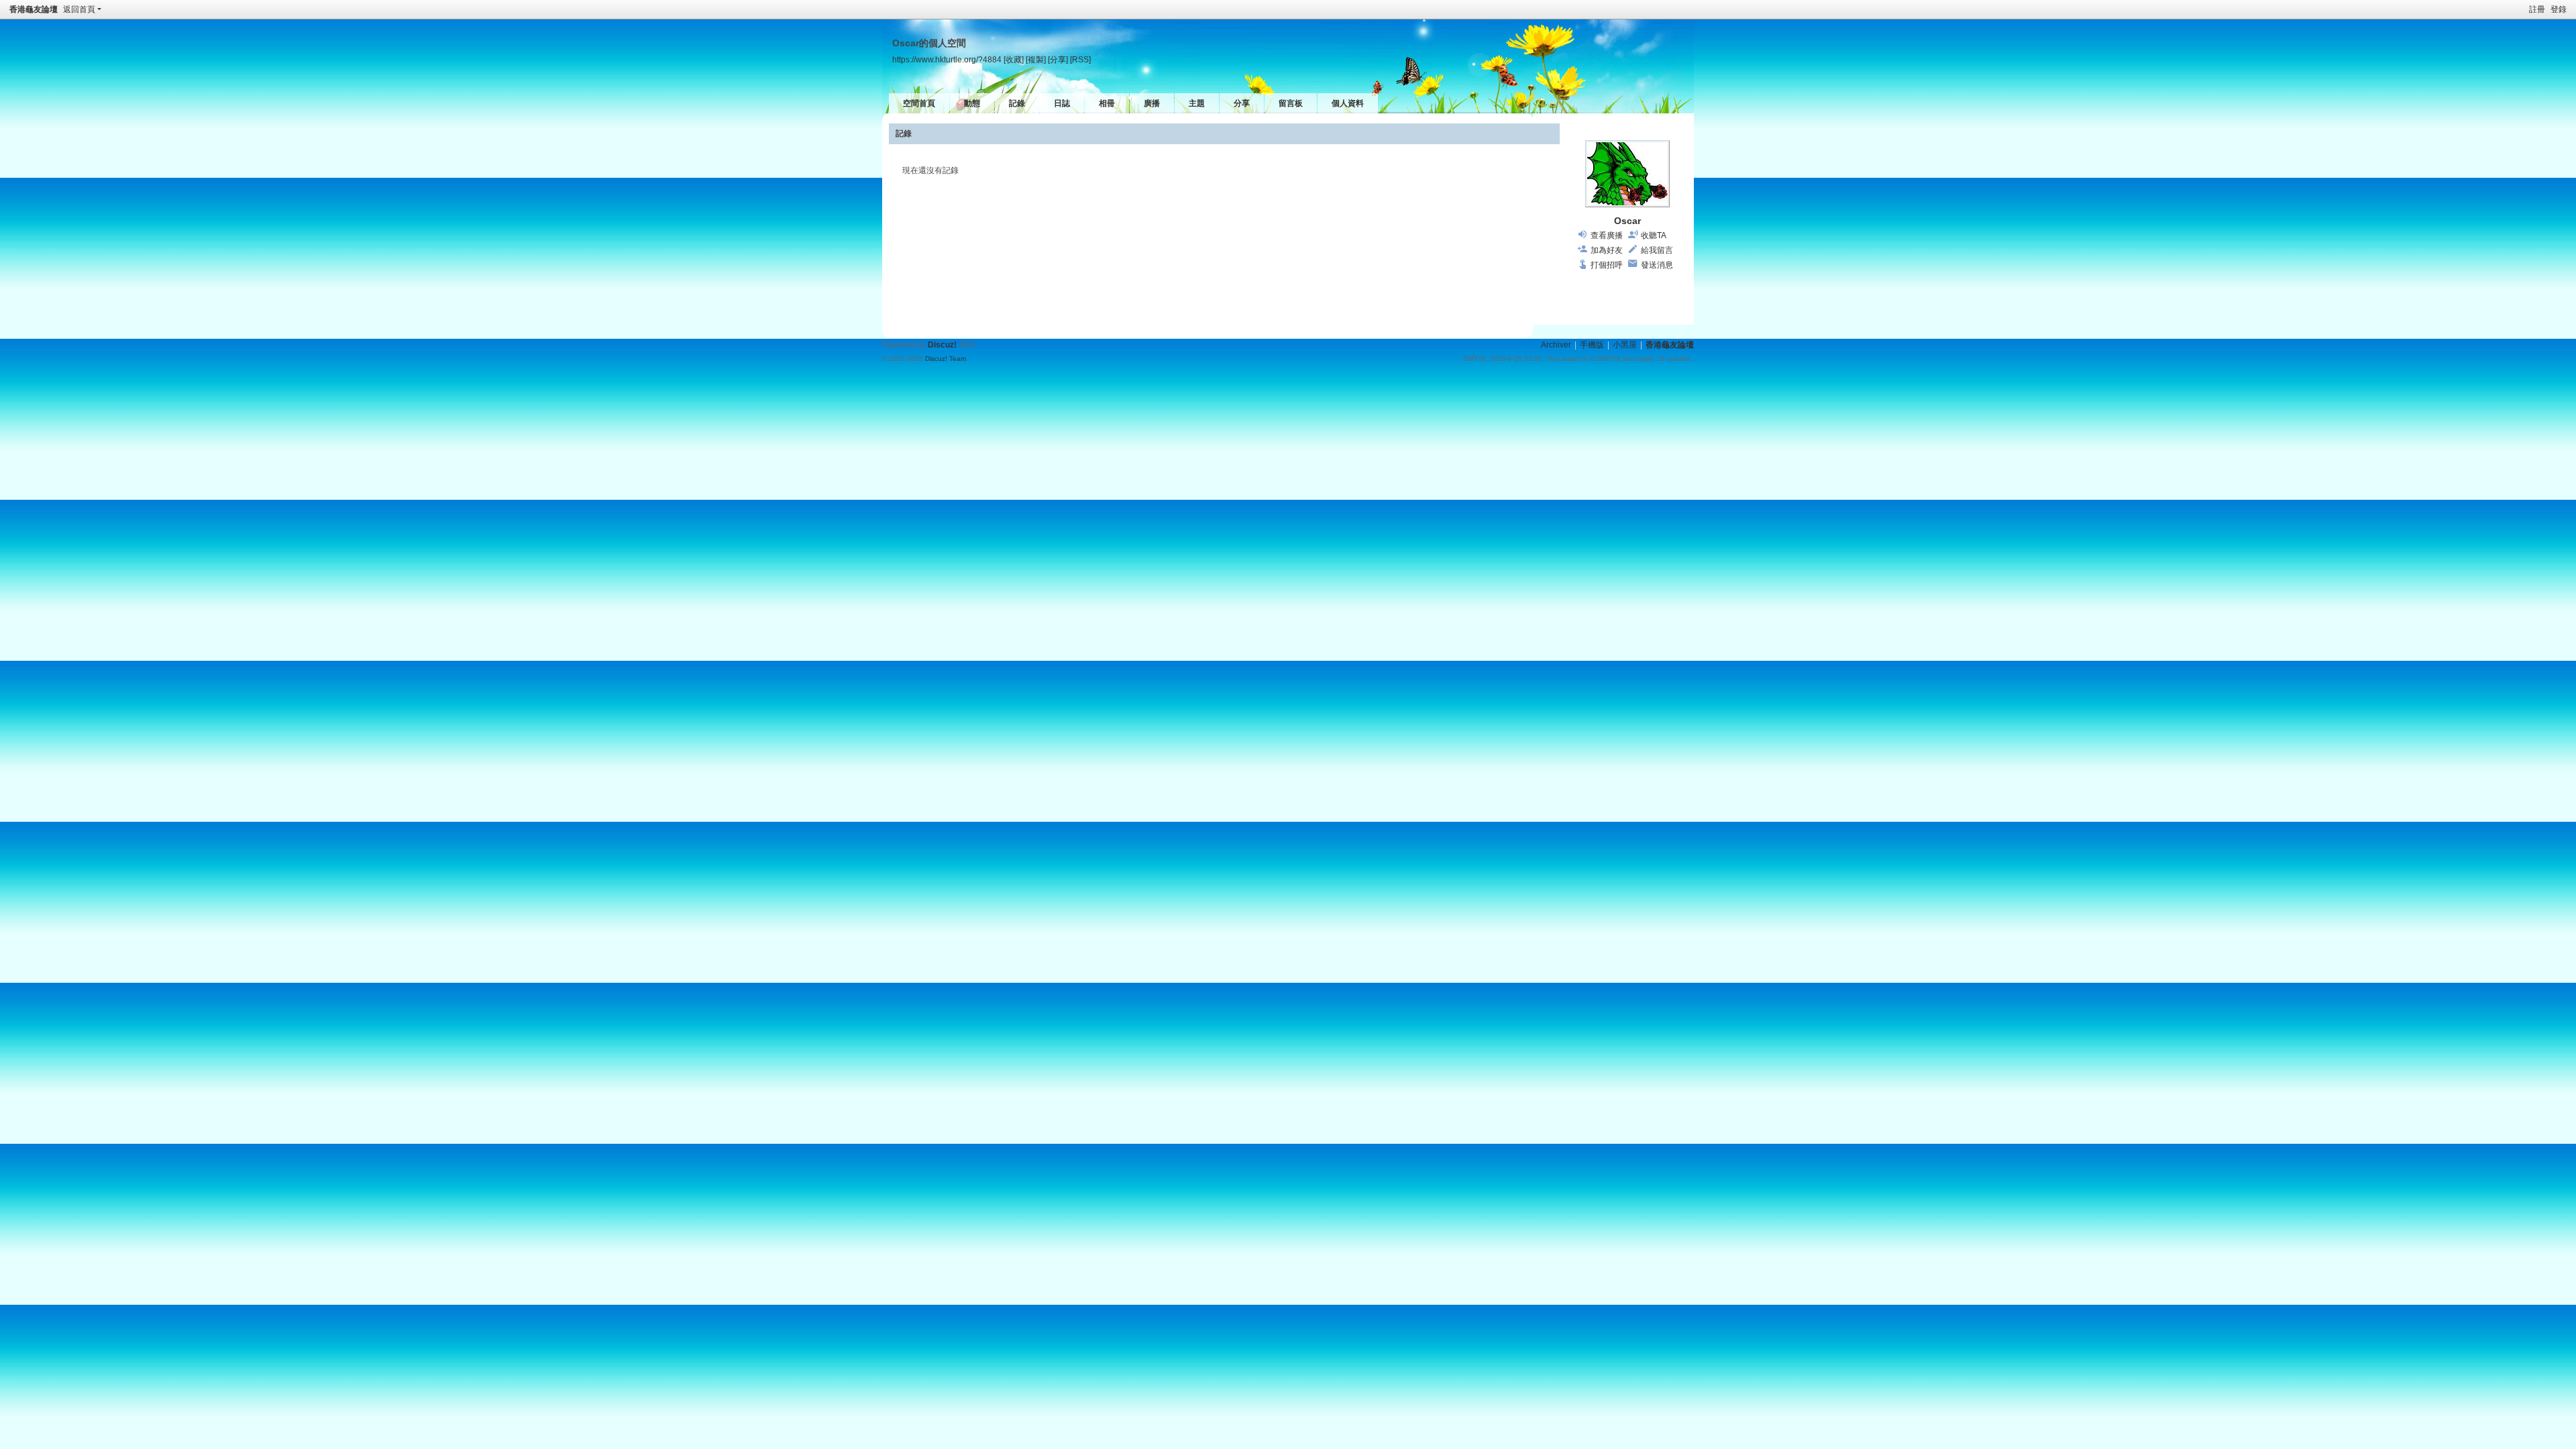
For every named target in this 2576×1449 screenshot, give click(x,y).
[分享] (1058, 59)
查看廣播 (1607, 235)
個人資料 (1348, 103)
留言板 (1291, 103)
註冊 (2537, 9)
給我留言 (1657, 250)
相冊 (1107, 103)
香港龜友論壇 (34, 9)
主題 (1197, 103)
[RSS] (1080, 59)
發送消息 (1657, 265)
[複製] (1036, 59)
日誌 (1062, 103)
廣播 (1152, 103)
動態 (972, 103)
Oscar (1627, 221)
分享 (1242, 103)
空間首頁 (919, 103)
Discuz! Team (946, 359)
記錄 (1017, 103)
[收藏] (1014, 59)
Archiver (1556, 345)
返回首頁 (79, 9)
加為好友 (1607, 250)
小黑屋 (1625, 345)
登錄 (2559, 9)
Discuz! (942, 345)
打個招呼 (1607, 265)
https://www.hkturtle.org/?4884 (947, 59)
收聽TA (1654, 235)
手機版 (1592, 345)
